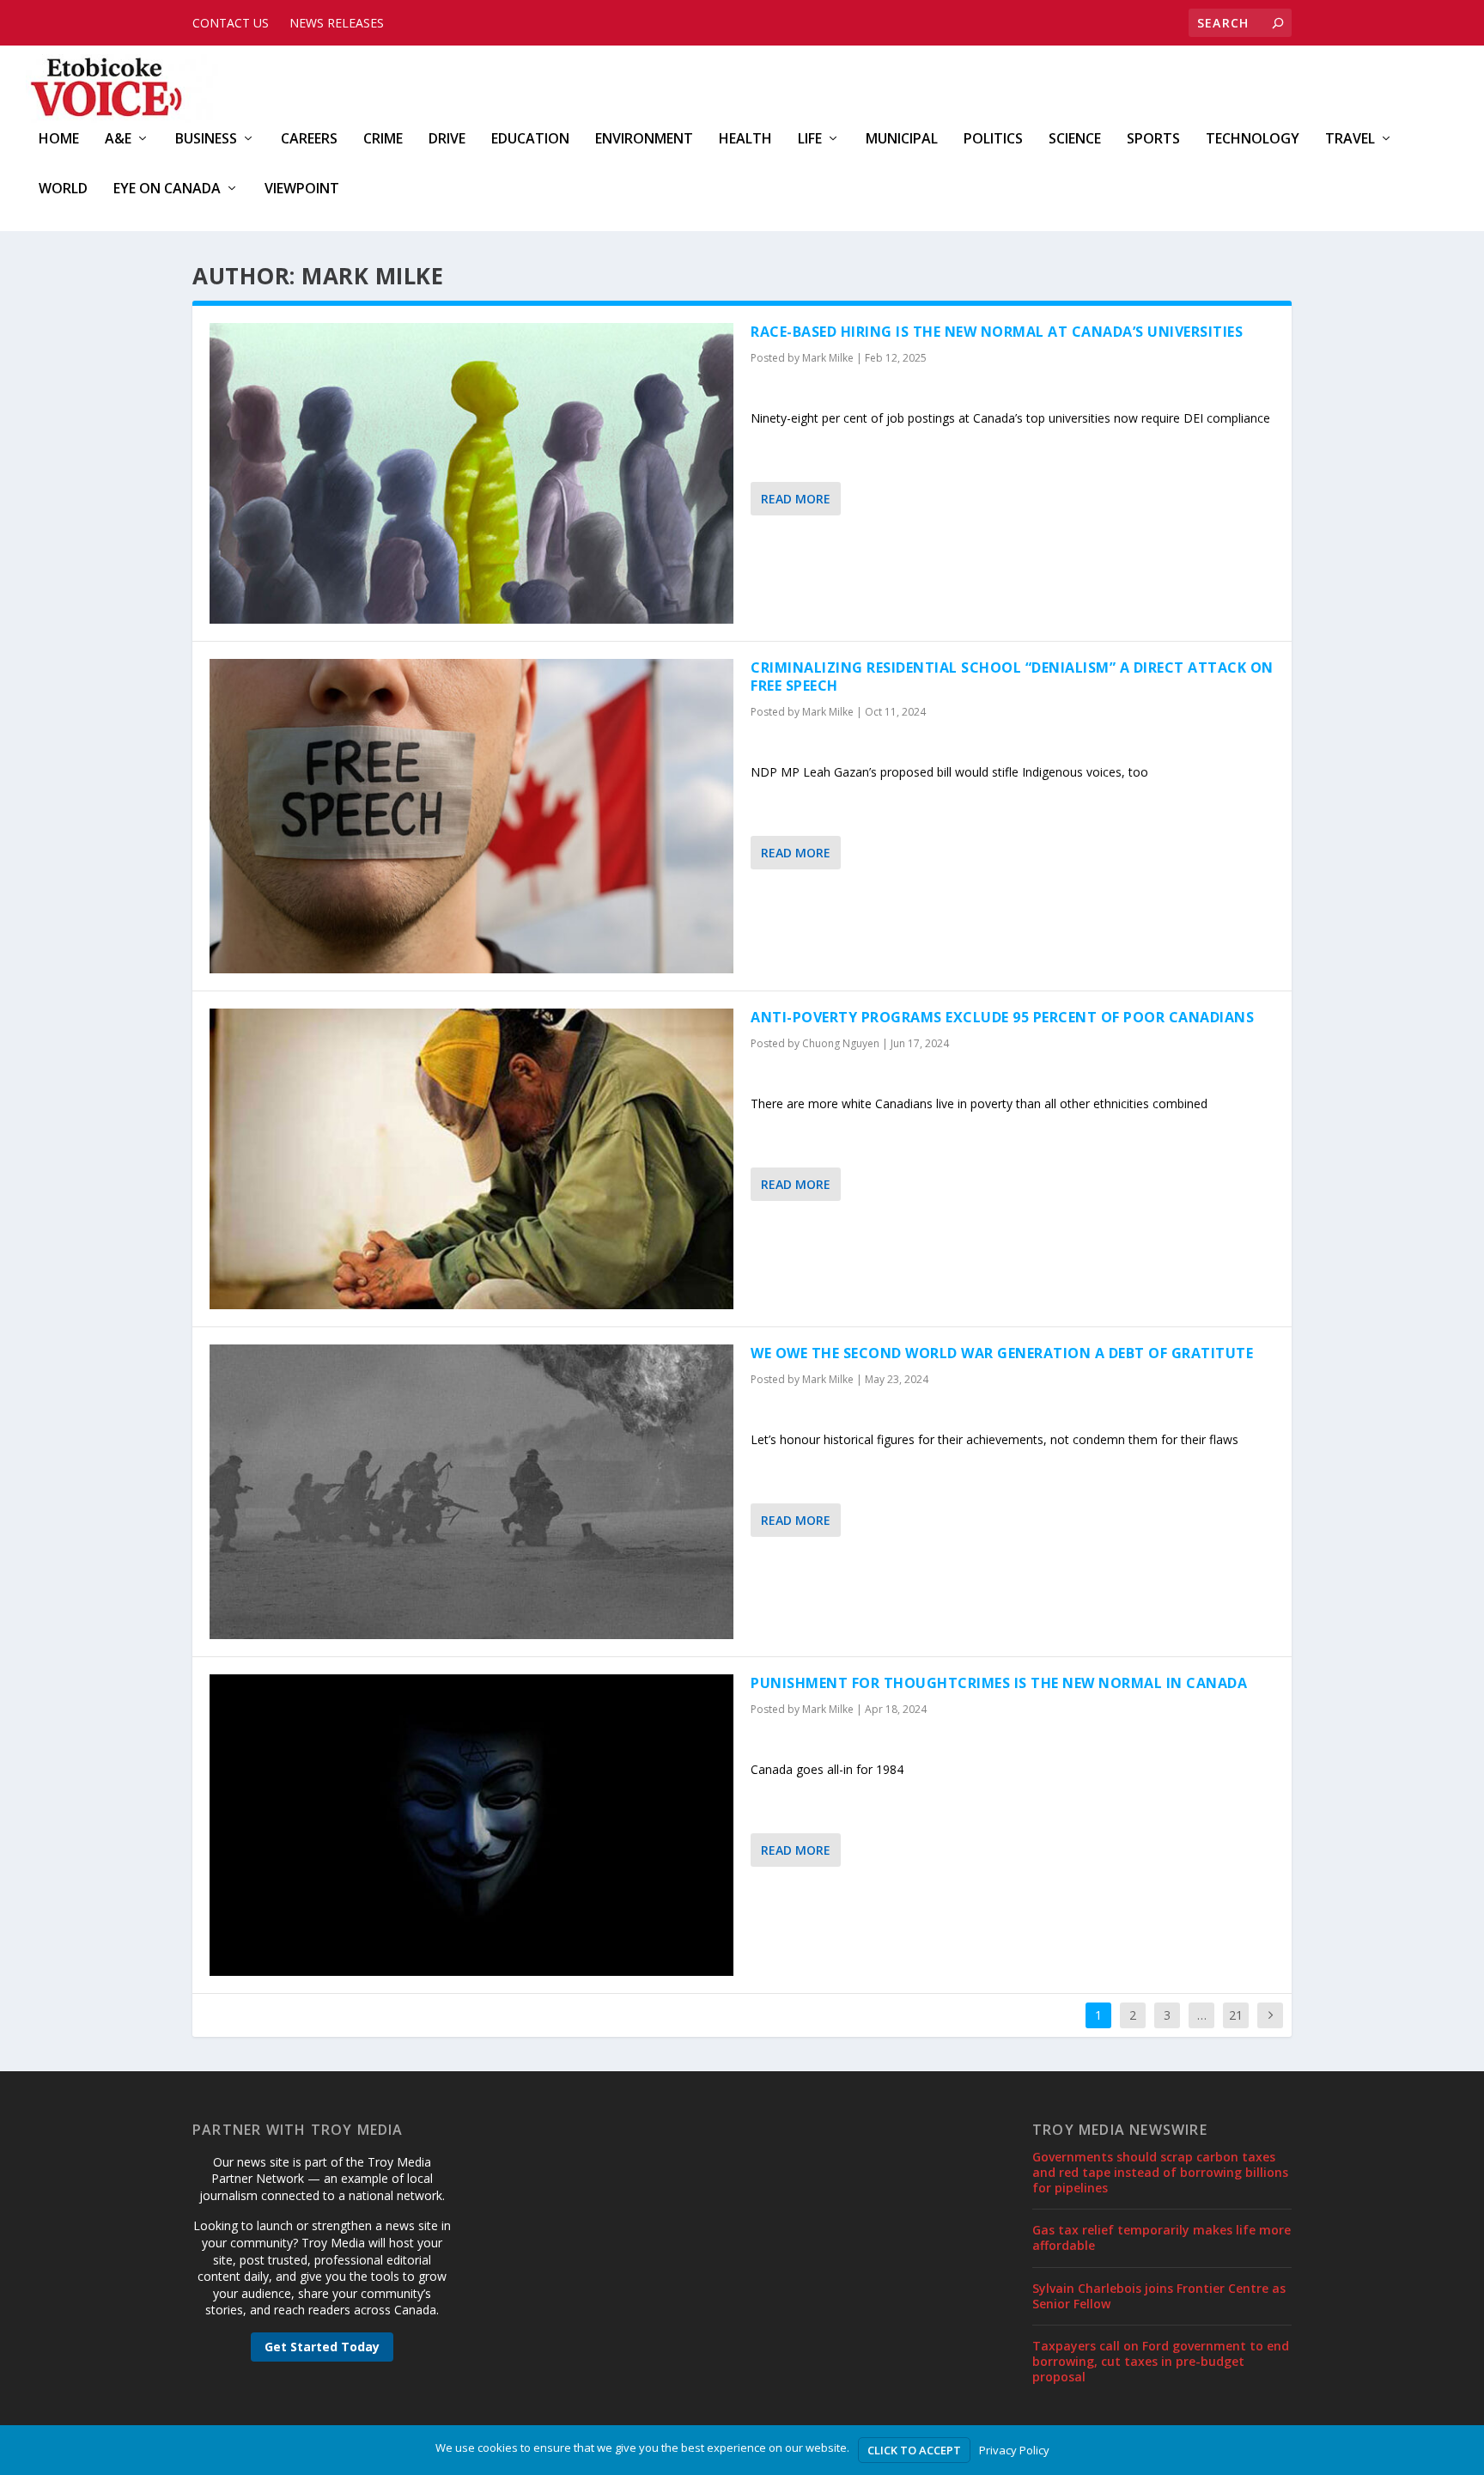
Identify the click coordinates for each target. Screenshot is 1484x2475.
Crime (383, 140)
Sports (1153, 140)
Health (745, 140)
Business (206, 140)
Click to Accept (914, 2450)
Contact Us (231, 23)
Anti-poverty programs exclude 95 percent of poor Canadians (1002, 1017)
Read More (796, 499)
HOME (59, 140)
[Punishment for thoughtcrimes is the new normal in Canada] (471, 1825)
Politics (993, 140)
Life (810, 140)
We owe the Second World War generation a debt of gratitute (1002, 1353)
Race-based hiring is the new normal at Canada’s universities (997, 332)
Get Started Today (322, 2347)
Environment (644, 140)
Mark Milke (828, 358)
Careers (309, 140)
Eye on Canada (167, 189)
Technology (1253, 140)
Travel (1350, 140)
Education (530, 140)
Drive (447, 140)
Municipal (902, 140)
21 (1236, 2015)
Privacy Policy (1014, 2450)
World (63, 189)
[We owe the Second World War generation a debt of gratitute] (471, 1492)
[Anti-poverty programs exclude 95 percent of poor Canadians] (471, 1159)
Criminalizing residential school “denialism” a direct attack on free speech (1012, 677)
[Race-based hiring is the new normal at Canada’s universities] (471, 473)
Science (1075, 140)
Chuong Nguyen (841, 1043)
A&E (118, 140)
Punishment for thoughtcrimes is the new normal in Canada (999, 1683)
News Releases (337, 23)
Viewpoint (302, 189)
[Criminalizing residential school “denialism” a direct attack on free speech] (471, 816)
